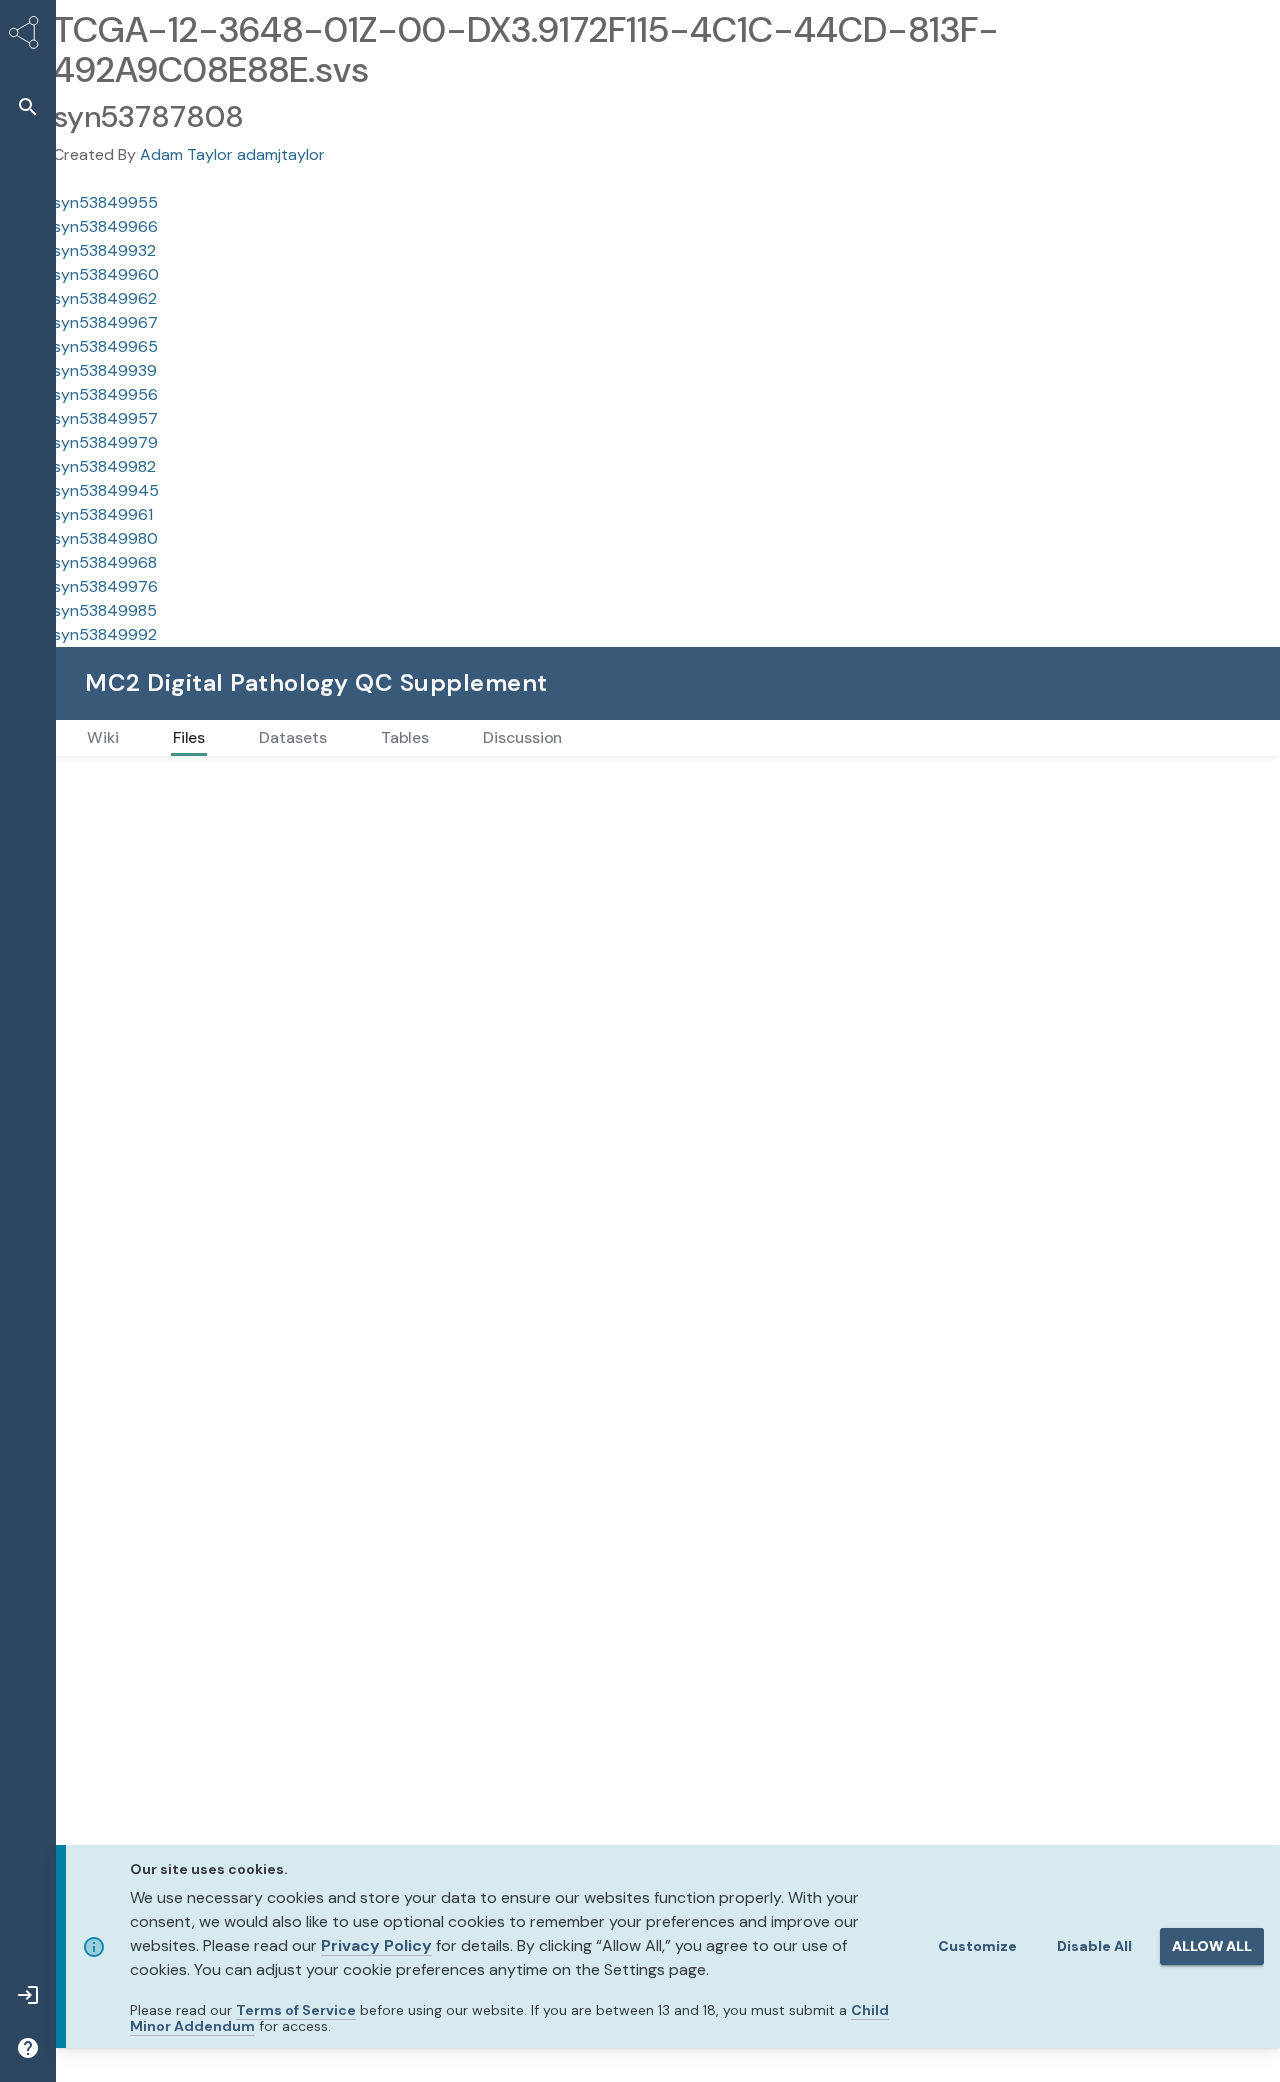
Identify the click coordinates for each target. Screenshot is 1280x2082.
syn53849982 (104, 466)
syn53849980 (105, 538)
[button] (28, 106)
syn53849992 (105, 634)
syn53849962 (105, 298)
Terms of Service (296, 2010)
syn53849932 (104, 250)
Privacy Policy (376, 1945)
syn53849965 (105, 346)
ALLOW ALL (1212, 1946)
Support (1032, 682)
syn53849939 (105, 370)
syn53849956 (105, 394)
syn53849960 (106, 274)
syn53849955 (105, 202)
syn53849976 (105, 586)
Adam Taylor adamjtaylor (232, 154)
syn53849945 (106, 490)
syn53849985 (105, 610)
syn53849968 (105, 562)
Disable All (1094, 1946)
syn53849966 (105, 226)
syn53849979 (105, 442)
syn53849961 (103, 514)
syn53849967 (105, 322)
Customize (977, 1946)
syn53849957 (105, 418)
